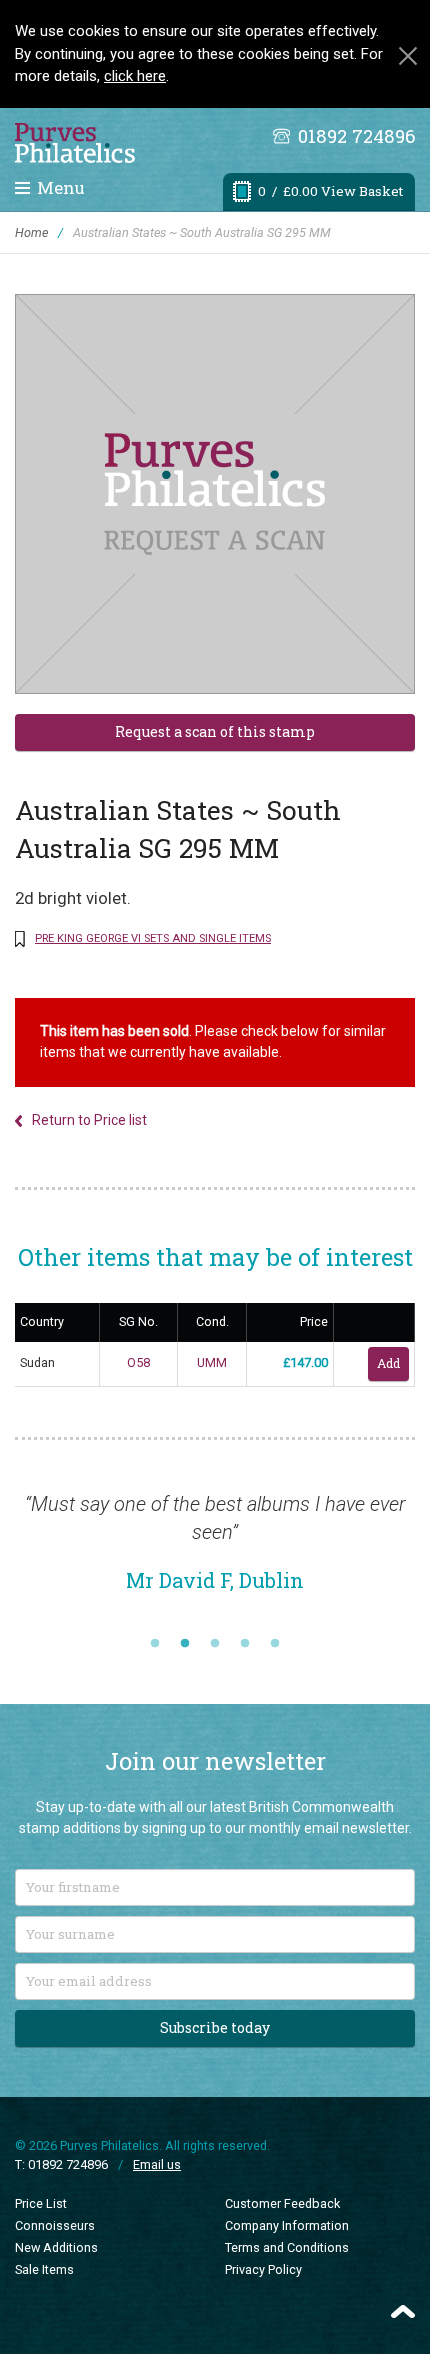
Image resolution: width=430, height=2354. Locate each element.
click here (135, 76)
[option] (215, 1552)
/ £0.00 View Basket (330, 191)
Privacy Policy (263, 2269)
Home (31, 232)
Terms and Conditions (287, 2247)
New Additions (56, 2247)
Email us (157, 2164)
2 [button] (185, 1644)
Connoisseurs (55, 2225)
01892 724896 (356, 136)
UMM (212, 1362)
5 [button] (275, 1644)
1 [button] (155, 1644)
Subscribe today (215, 2027)
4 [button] (245, 1644)
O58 (138, 1362)
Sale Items (44, 2269)
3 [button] (215, 1644)
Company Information (287, 2225)
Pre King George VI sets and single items (153, 938)
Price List (41, 2203)
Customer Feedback (282, 2203)
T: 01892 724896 (61, 2164)
